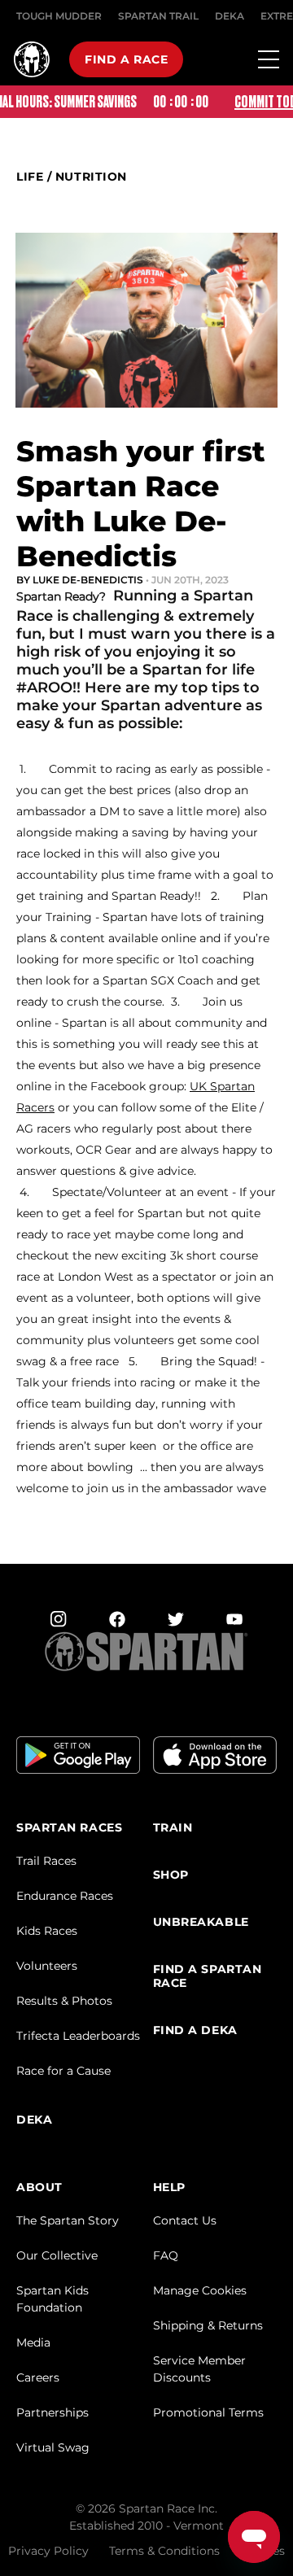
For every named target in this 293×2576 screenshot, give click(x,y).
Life (30, 177)
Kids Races (47, 1931)
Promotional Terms (208, 2412)
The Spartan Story (68, 2220)
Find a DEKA (195, 2030)
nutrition (91, 177)
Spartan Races (69, 1828)
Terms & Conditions (164, 2551)
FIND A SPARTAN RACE (208, 1976)
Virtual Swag (53, 2447)
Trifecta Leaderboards (78, 2036)
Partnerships (52, 2412)
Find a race (126, 59)
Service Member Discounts (199, 2369)
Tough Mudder (59, 16)
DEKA (230, 16)
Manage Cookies (200, 2290)
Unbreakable (201, 1922)
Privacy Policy (48, 2551)
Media (33, 2342)
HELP (169, 2187)
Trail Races (46, 1861)
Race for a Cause (63, 2071)
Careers (38, 2377)
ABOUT (39, 2187)
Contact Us (185, 2220)
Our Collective (57, 2255)
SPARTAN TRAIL (158, 16)
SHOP (171, 1875)
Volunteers (47, 1966)
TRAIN (173, 1828)
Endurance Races (65, 1896)
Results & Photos (64, 2001)
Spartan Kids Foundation (52, 2299)
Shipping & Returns (208, 2325)
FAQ (166, 2255)
